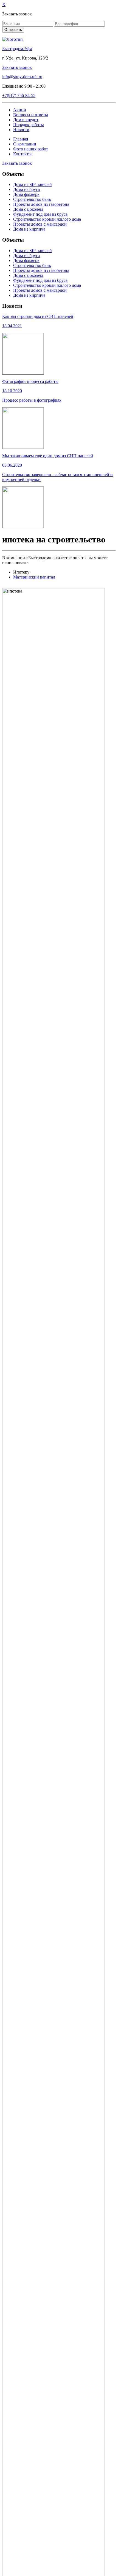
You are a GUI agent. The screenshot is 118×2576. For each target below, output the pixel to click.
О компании (25, 144)
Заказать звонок (17, 67)
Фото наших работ (31, 149)
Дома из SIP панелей (33, 184)
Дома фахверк (26, 194)
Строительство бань (32, 199)
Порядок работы (29, 125)
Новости (21, 130)
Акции (20, 110)
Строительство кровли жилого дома (47, 219)
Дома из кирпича (29, 229)
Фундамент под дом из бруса (40, 214)
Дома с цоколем (28, 209)
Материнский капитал (34, 577)
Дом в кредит (26, 120)
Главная (21, 139)
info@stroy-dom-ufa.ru (22, 77)
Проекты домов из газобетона (41, 204)
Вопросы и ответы (31, 115)
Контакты (22, 154)
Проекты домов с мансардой (40, 224)
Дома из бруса (26, 189)
